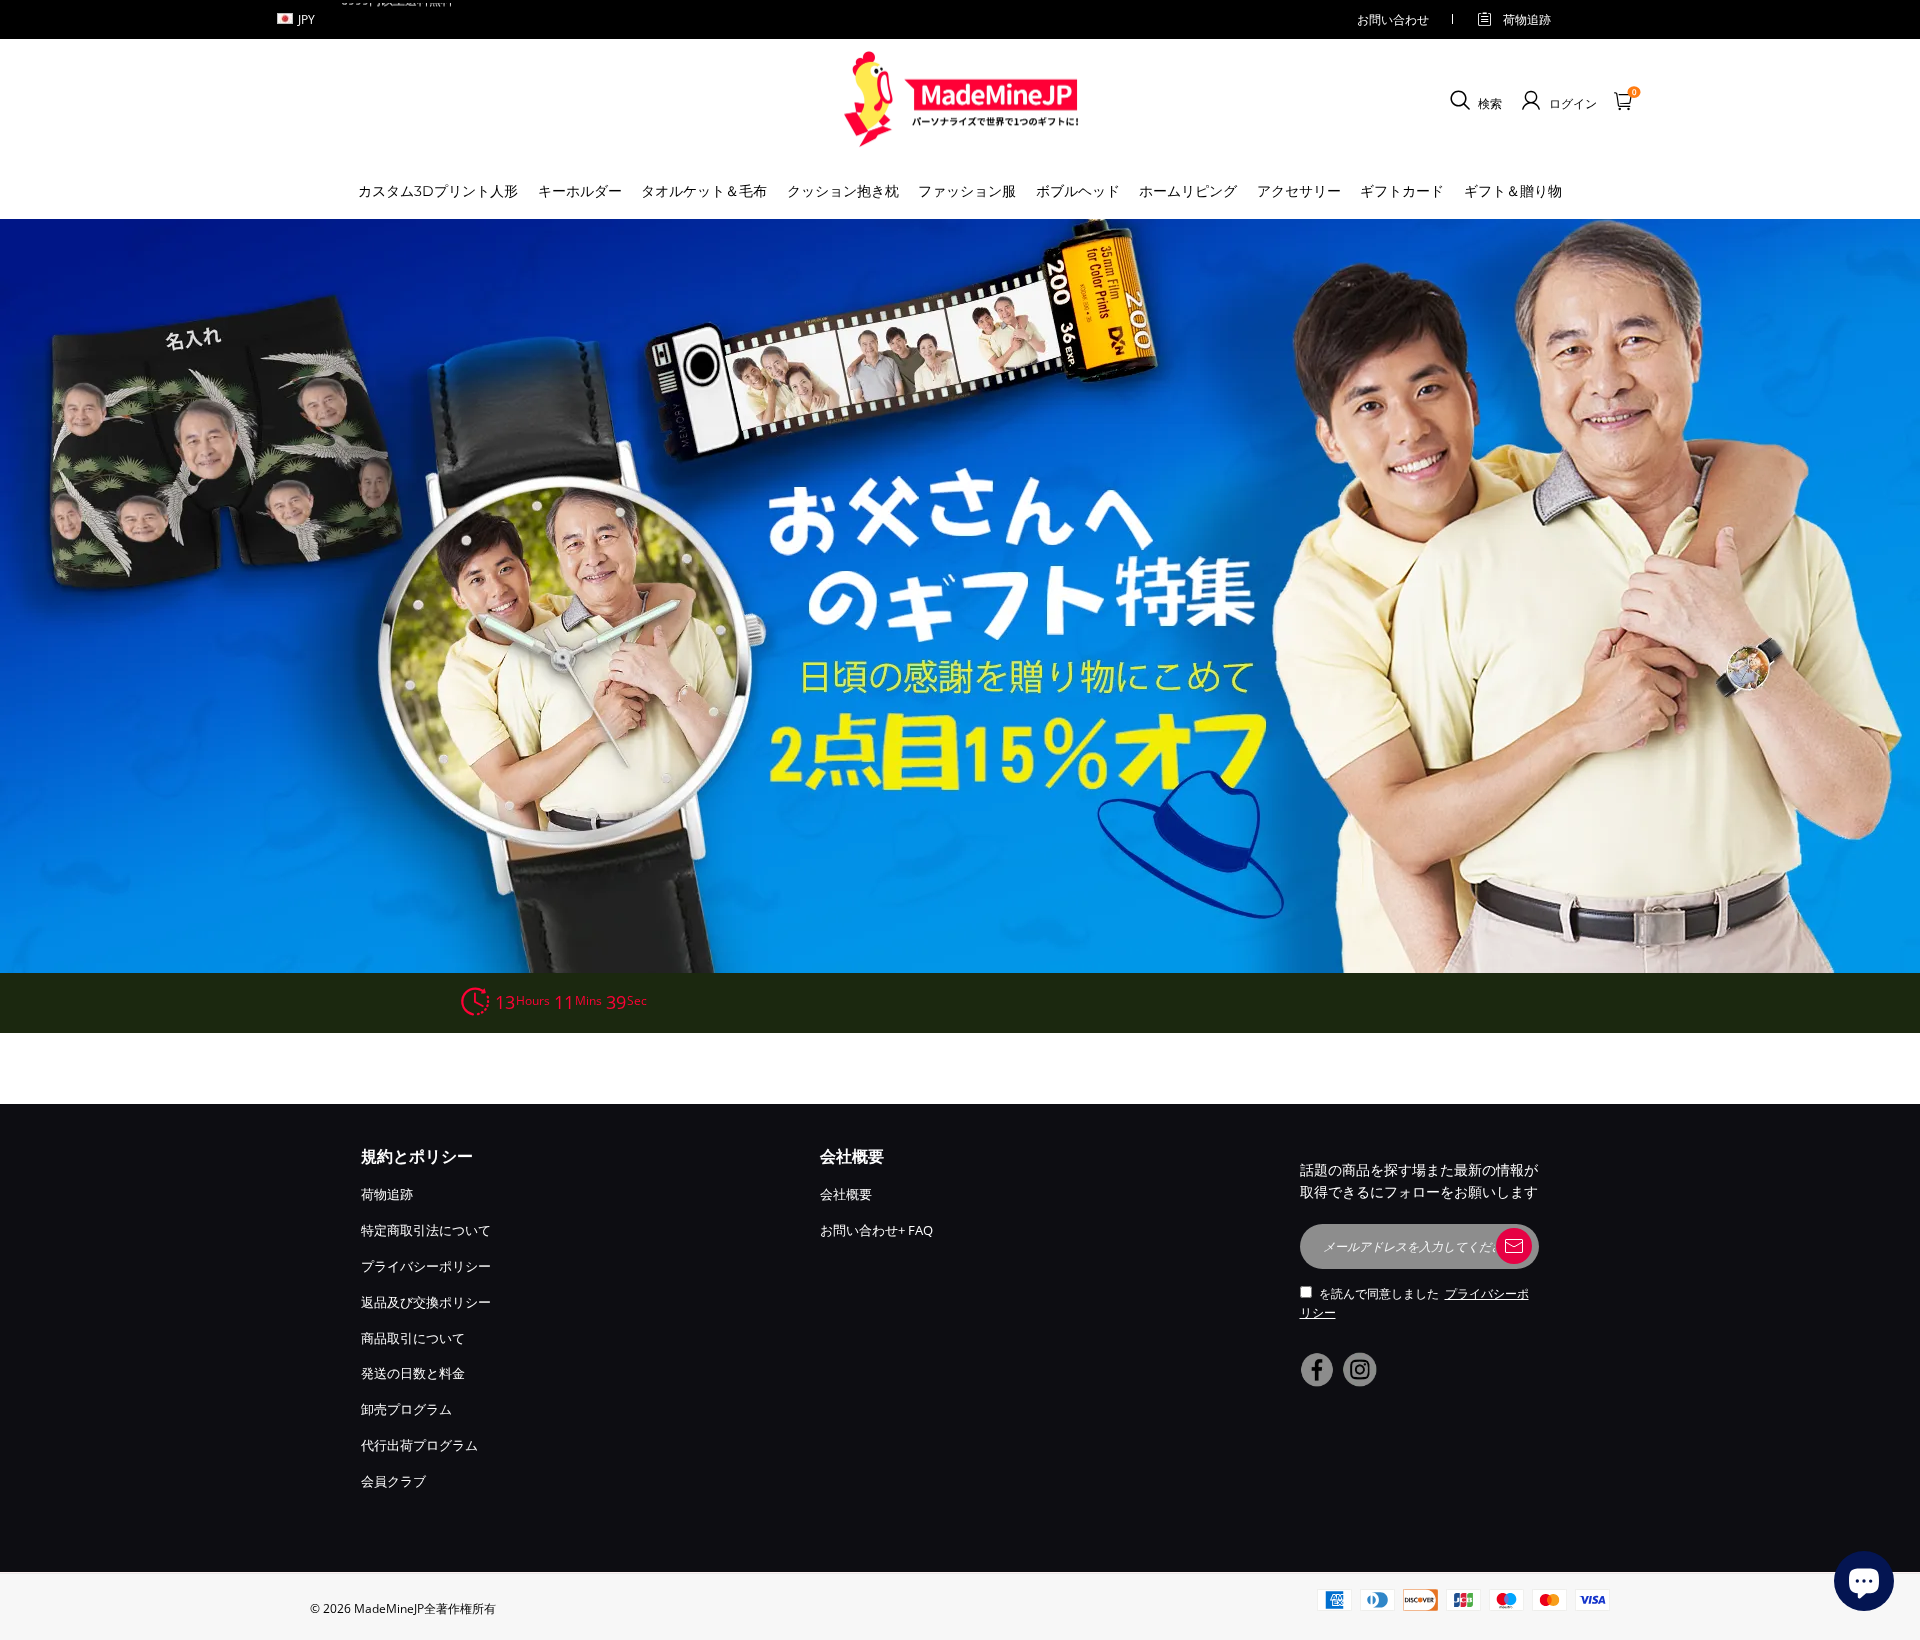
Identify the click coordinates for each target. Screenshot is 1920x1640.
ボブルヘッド (1078, 191)
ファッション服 (967, 191)
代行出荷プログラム (419, 1445)
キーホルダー (580, 191)
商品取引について (413, 1338)
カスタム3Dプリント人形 (438, 191)
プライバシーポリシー (426, 1266)
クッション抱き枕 (843, 191)
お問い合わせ (1393, 19)
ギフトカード (1402, 191)
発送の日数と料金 (413, 1373)
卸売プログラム (406, 1409)
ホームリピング (1188, 191)
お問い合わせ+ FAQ (876, 1230)
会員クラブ (393, 1481)
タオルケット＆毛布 (704, 191)
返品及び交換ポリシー (426, 1302)
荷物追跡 (1527, 19)
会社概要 (846, 1194)
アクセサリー (1299, 191)
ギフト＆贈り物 (1513, 191)
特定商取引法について (426, 1230)
